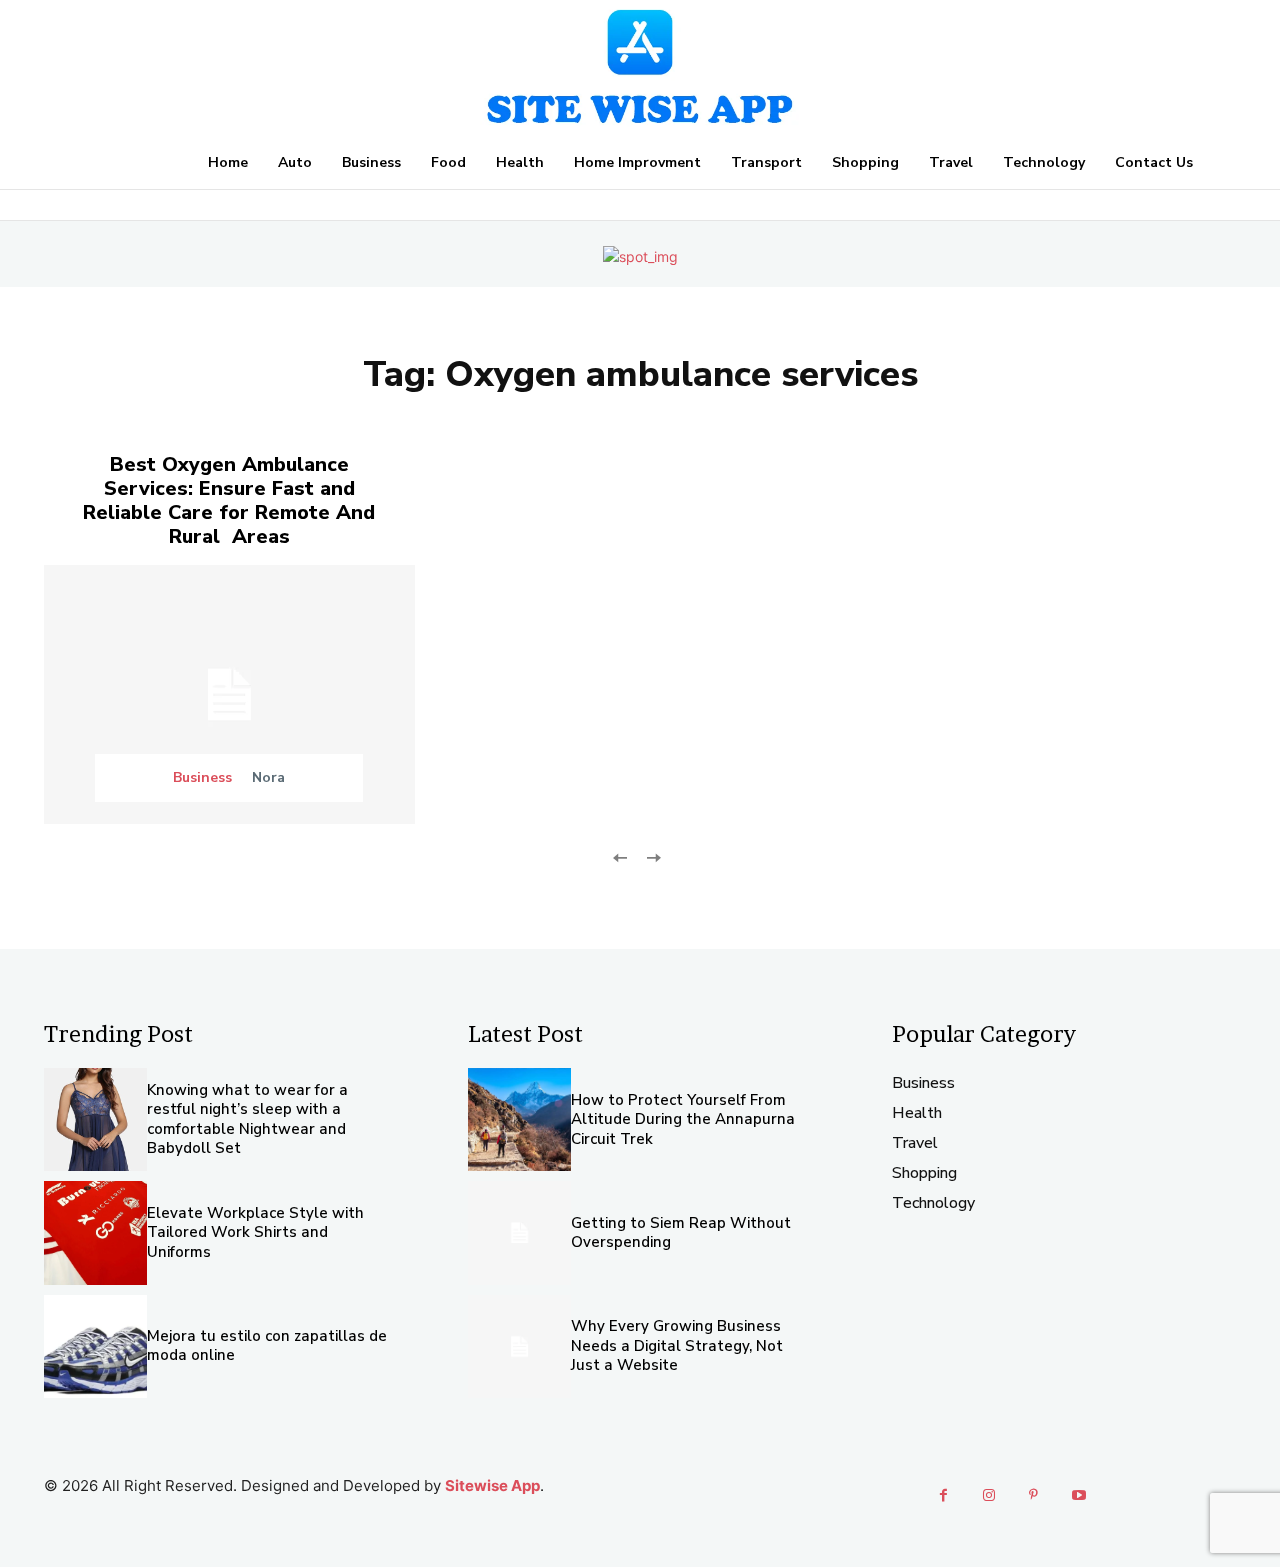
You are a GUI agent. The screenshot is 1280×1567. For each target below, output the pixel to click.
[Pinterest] (1033, 1495)
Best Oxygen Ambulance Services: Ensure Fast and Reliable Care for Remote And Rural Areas (229, 500)
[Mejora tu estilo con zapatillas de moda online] (95, 1346)
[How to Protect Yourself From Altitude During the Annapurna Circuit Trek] (519, 1119)
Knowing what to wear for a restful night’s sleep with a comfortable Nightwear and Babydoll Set (247, 1119)
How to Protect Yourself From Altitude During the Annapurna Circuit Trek (683, 1119)
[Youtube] (1078, 1495)
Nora (268, 777)
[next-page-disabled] (652, 856)
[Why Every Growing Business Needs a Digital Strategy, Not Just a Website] (519, 1346)
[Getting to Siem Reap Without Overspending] (519, 1232)
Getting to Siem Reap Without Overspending (681, 1233)
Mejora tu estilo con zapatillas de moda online (267, 1346)
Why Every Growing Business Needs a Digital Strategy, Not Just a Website (677, 1345)
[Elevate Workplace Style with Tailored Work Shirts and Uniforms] (95, 1232)
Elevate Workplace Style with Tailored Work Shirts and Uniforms (255, 1232)
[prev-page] (620, 856)
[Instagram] (988, 1495)
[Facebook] (943, 1495)
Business (202, 778)
